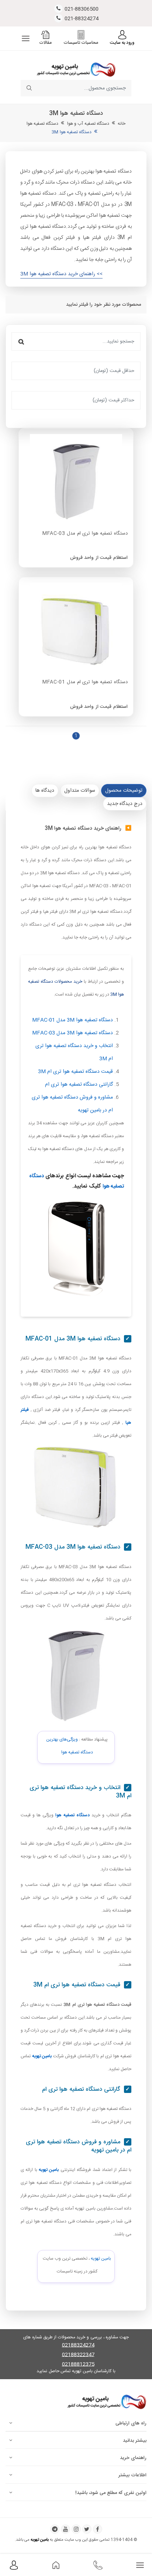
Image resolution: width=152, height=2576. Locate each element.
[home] (56, 2565)
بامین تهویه (101, 2259)
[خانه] (76, 69)
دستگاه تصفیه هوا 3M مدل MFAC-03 (72, 1033)
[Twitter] (87, 2529)
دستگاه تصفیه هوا (43, 124)
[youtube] (65, 2529)
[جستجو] (21, 341)
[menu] (140, 2565)
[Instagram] (76, 2529)
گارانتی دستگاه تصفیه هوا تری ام (79, 1085)
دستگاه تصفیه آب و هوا (88, 124)
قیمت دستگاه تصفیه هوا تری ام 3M (75, 1072)
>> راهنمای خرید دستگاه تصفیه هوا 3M (61, 274)
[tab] (124, 791)
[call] (98, 2565)
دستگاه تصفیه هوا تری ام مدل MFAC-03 (85, 534)
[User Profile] (14, 2565)
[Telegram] (55, 2529)
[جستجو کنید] (29, 88)
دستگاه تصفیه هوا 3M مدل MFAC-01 (72, 1020)
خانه (122, 124)
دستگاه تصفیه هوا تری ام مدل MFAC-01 (85, 682)
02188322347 (78, 2355)
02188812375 (78, 2365)
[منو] (26, 38)
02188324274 (78, 2346)
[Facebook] (98, 2529)
